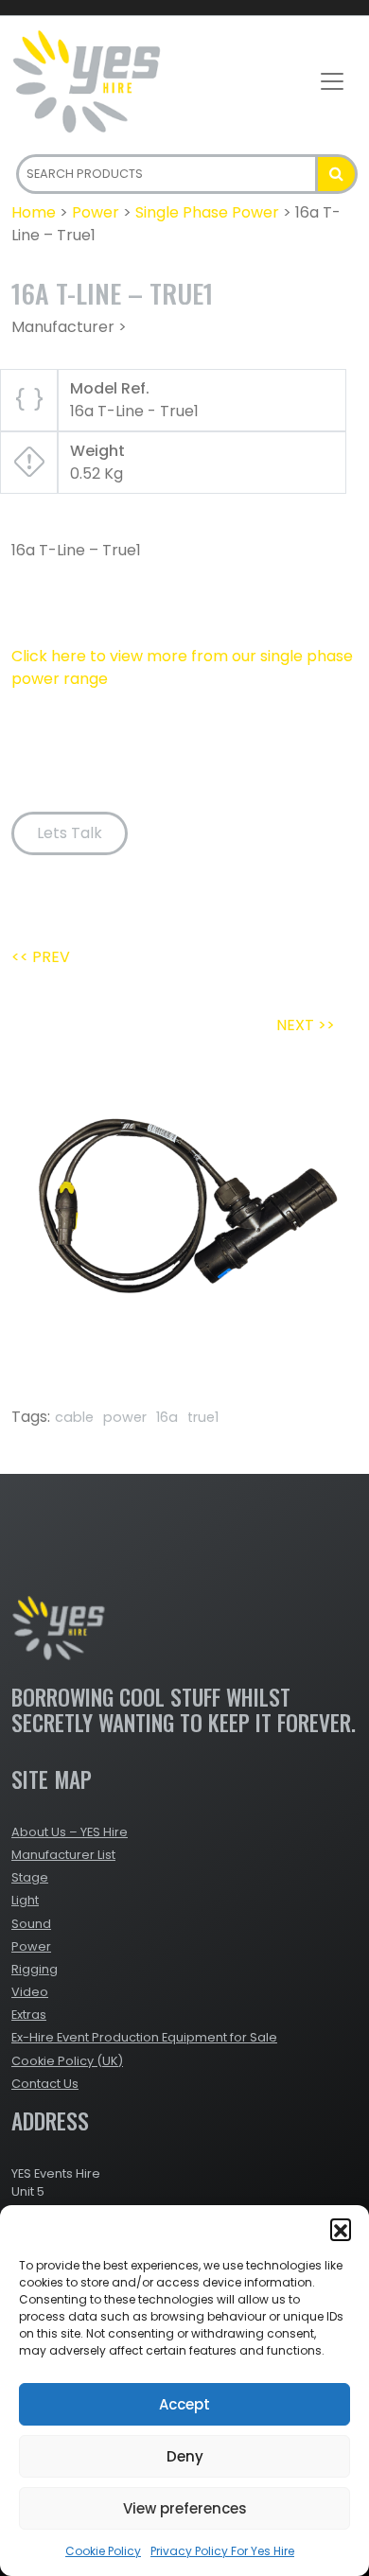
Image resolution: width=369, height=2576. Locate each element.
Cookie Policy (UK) (67, 2061)
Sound (31, 1924)
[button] (341, 2229)
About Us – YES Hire (70, 1832)
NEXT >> (306, 1025)
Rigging (35, 1969)
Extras (29, 2015)
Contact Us (45, 2084)
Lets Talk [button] (70, 833)
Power (96, 212)
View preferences (185, 2508)
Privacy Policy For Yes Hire (222, 2551)
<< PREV (41, 957)
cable (74, 1417)
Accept (184, 2404)
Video (30, 1992)
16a (167, 1417)
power (125, 1417)
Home (34, 212)
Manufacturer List (63, 1855)
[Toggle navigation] (332, 81)
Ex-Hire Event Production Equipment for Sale (144, 2037)
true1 (203, 1417)
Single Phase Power (207, 212)
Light (25, 1900)
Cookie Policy (103, 2551)
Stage (30, 1877)
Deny (185, 2456)
